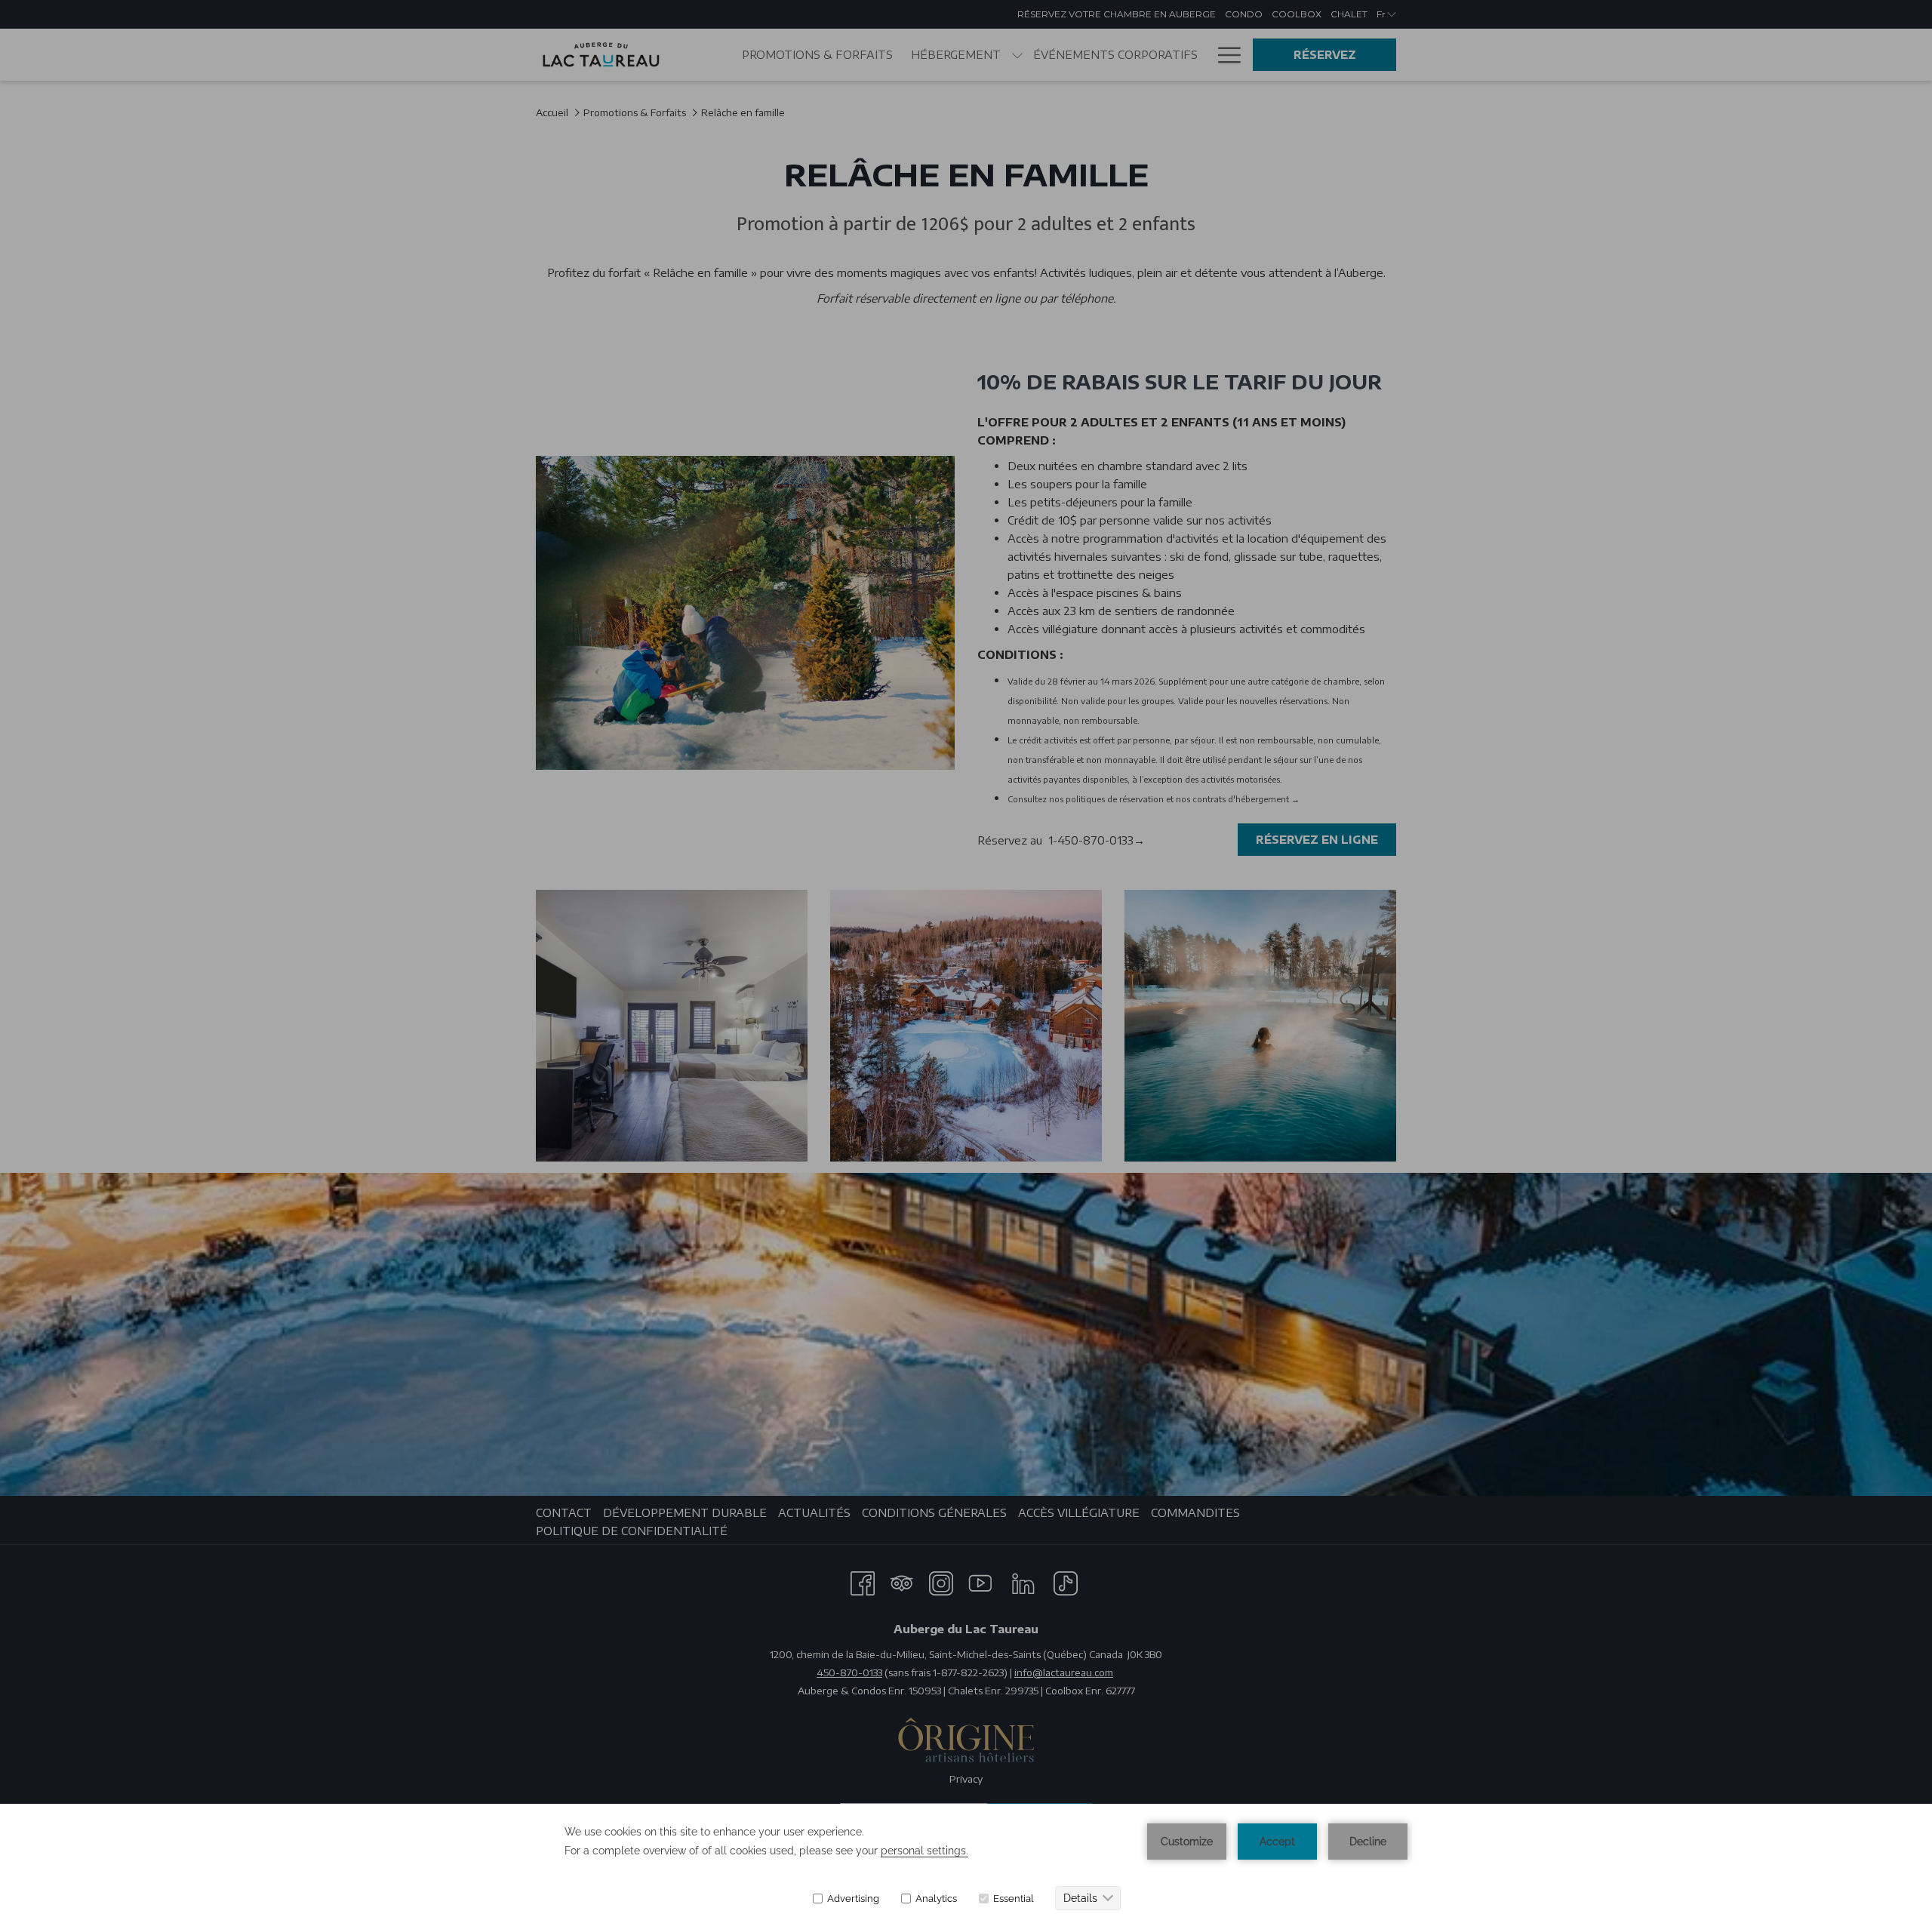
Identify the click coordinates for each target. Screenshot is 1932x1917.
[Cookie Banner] (966, 1860)
